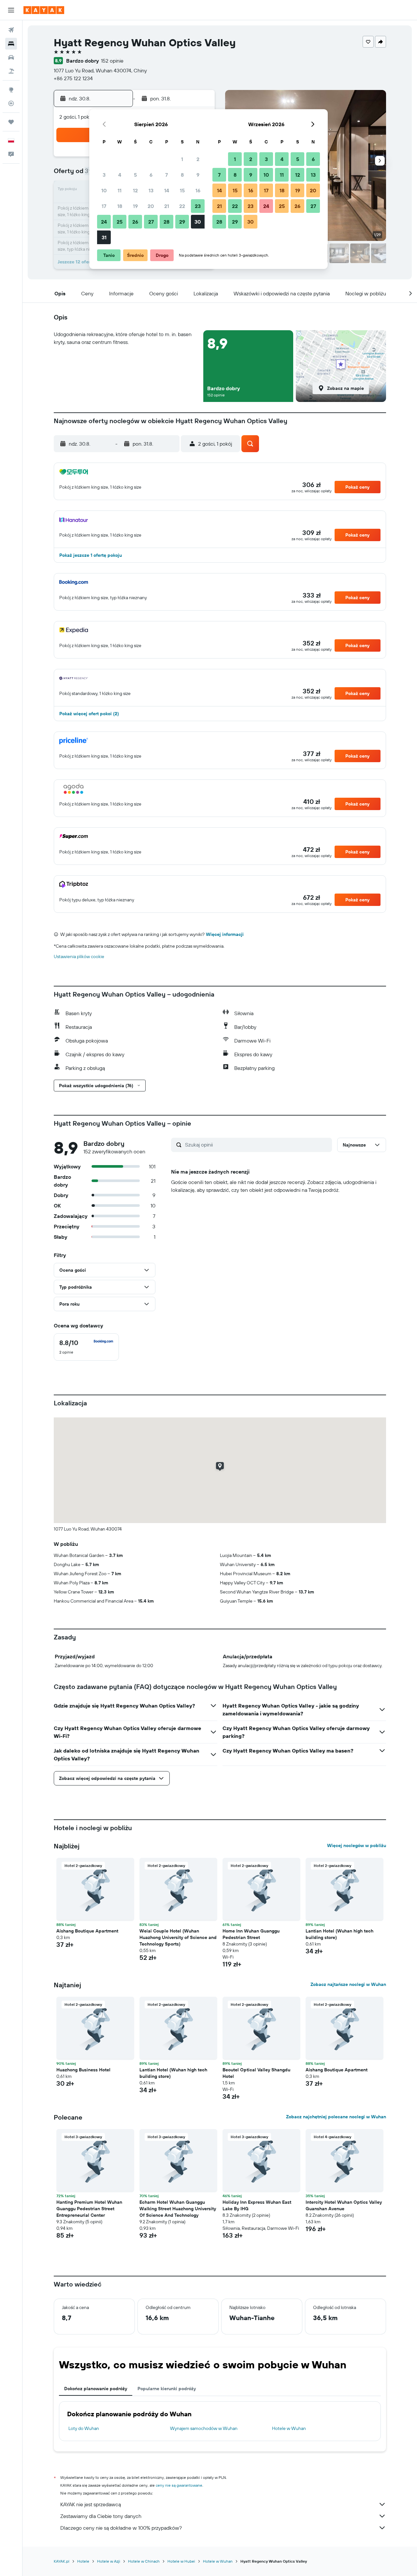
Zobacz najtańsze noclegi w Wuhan (348, 1984)
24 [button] (104, 222)
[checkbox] (86, 1347)
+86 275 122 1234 (73, 78)
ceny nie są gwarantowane (179, 2485)
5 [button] (135, 175)
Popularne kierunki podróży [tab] (167, 2389)
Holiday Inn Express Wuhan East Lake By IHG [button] (257, 2205)
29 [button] (182, 222)
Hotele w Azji (109, 2561)
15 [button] (182, 190)
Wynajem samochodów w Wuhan (204, 2428)
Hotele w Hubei (181, 2561)
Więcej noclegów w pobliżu (357, 1845)
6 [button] (151, 175)
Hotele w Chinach (144, 2561)
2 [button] (198, 159)
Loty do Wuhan (84, 2428)
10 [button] (104, 190)
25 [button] (120, 222)
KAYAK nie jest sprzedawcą (91, 2504)
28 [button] (166, 222)
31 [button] (104, 237)
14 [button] (167, 190)
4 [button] (120, 175)
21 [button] (167, 206)
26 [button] (135, 222)
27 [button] (151, 222)
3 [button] (104, 175)
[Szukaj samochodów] (11, 57)
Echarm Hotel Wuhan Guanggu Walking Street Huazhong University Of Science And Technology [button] (178, 2209)
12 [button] (135, 190)
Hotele (83, 2561)
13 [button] (151, 190)
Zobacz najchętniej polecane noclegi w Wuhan (336, 2117)
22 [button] (182, 206)
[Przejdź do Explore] (11, 90)
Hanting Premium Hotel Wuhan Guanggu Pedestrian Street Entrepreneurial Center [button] (89, 2209)
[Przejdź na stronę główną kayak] (44, 10)
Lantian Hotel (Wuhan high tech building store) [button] (339, 1934)
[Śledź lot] (11, 103)
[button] (11, 10)
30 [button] (198, 222)
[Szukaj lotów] (11, 30)
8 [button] (182, 175)
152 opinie (112, 61)
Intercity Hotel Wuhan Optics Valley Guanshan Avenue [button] (344, 2205)
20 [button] (151, 206)
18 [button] (120, 206)
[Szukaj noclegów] (11, 44)
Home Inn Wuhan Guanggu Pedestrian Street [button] (251, 1934)
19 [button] (135, 206)
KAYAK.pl (62, 2561)
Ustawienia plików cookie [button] (79, 956)
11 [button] (120, 190)
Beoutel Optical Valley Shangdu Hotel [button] (256, 2073)
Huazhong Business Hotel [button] (83, 2070)
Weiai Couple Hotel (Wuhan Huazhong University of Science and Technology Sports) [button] (178, 1937)
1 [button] (182, 159)
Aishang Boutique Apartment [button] (87, 1931)
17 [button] (104, 206)
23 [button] (198, 206)
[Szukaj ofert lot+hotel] (11, 71)
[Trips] (11, 122)
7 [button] (166, 175)
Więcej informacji (225, 934)
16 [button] (198, 190)
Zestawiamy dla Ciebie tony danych (101, 2516)
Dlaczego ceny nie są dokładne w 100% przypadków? (121, 2528)
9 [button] (198, 175)
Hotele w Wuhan (289, 2428)
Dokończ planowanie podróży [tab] (96, 2389)
